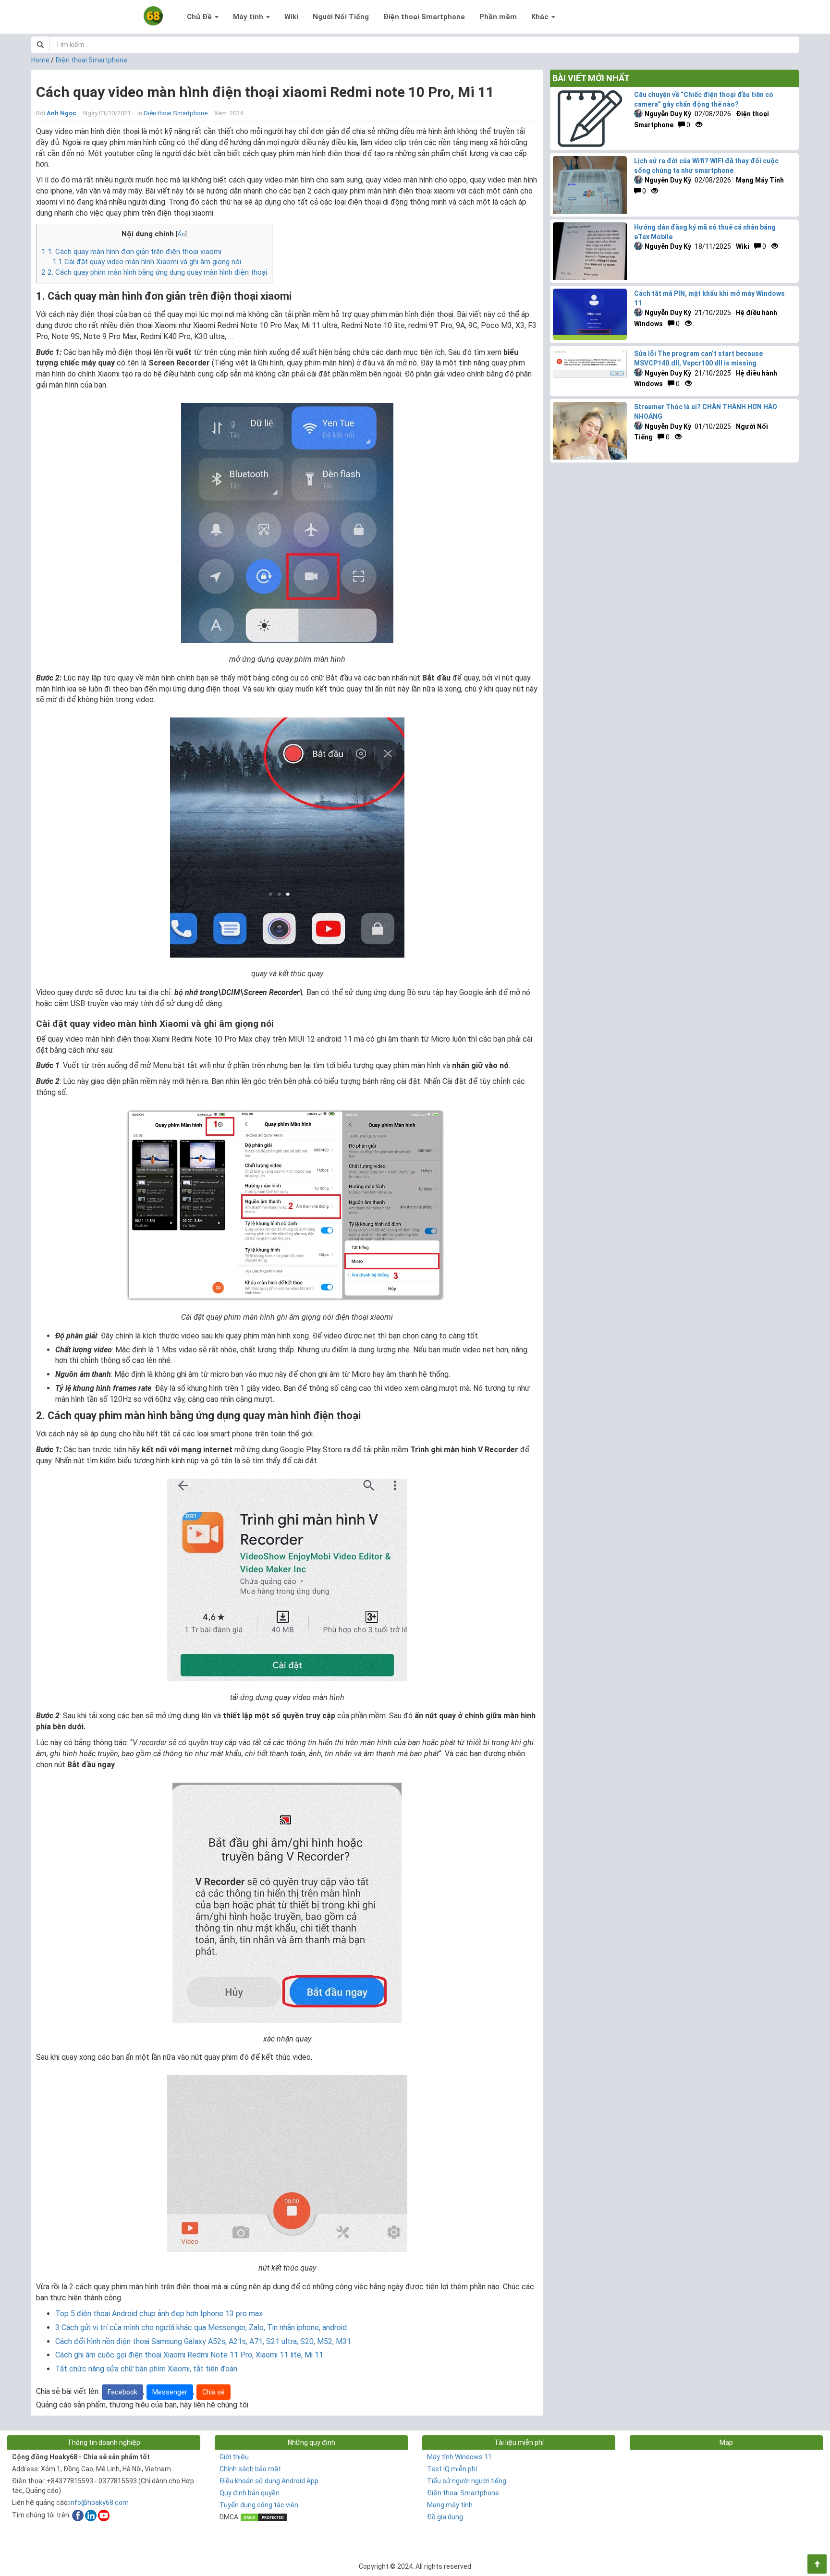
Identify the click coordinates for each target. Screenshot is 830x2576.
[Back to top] (817, 2564)
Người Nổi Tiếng (341, 17)
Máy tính (249, 17)
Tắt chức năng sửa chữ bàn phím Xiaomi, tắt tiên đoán (146, 2369)
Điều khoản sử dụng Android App (269, 2481)
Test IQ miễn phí (452, 2469)
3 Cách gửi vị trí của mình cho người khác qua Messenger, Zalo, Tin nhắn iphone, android (201, 2327)
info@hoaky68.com (99, 2503)
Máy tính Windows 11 (459, 2457)
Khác (541, 17)
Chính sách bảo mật (250, 2469)
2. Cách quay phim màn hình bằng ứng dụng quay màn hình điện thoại (154, 272)
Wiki (291, 17)
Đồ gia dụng (445, 2517)
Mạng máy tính (450, 2505)
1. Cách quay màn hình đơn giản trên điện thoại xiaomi (131, 252)
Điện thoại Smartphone (424, 17)
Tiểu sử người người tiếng (467, 2481)
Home (40, 60)
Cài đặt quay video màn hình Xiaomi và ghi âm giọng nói (147, 262)
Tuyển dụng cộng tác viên (259, 2505)
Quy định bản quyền (250, 2493)
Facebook (122, 2392)
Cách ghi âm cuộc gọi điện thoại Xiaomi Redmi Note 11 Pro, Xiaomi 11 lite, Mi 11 (189, 2355)
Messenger (170, 2392)
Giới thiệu (234, 2457)
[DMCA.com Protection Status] (264, 2517)
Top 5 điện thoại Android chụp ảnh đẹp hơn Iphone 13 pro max (159, 2314)
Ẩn (181, 234)
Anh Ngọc (61, 113)
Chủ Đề (200, 17)
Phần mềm (498, 17)
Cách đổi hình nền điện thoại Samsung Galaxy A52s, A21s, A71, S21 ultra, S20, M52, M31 (203, 2341)
